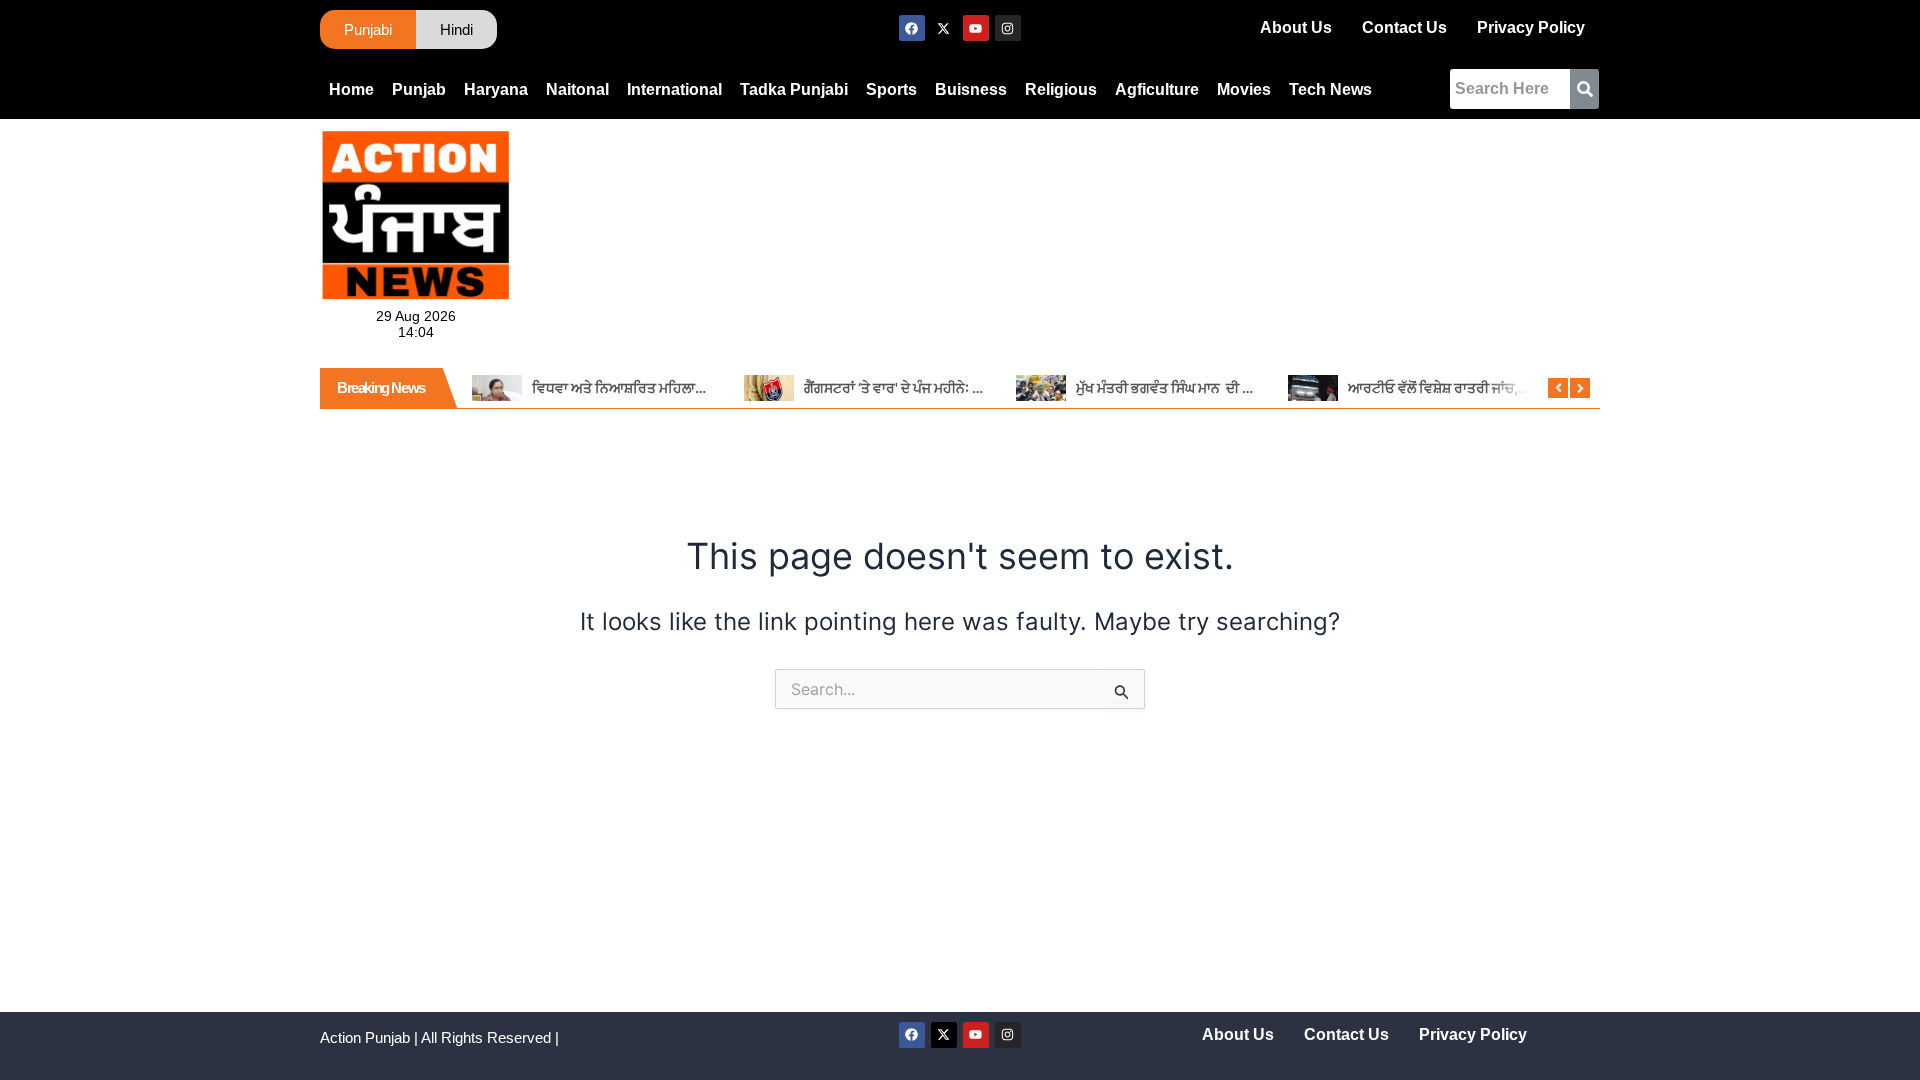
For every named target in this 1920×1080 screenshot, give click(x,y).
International (674, 89)
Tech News (1330, 89)
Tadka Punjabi (794, 89)
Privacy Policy (1531, 27)
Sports (891, 89)
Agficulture (1157, 89)
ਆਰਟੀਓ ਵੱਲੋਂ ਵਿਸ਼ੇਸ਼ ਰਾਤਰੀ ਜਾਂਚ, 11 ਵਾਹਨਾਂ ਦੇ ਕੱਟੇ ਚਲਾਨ (1494, 387)
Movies (1244, 89)
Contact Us (1404, 27)
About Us (1296, 27)
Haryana (496, 89)
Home (351, 89)
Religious (1061, 89)
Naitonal (577, 89)
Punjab (419, 89)
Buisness (971, 89)
